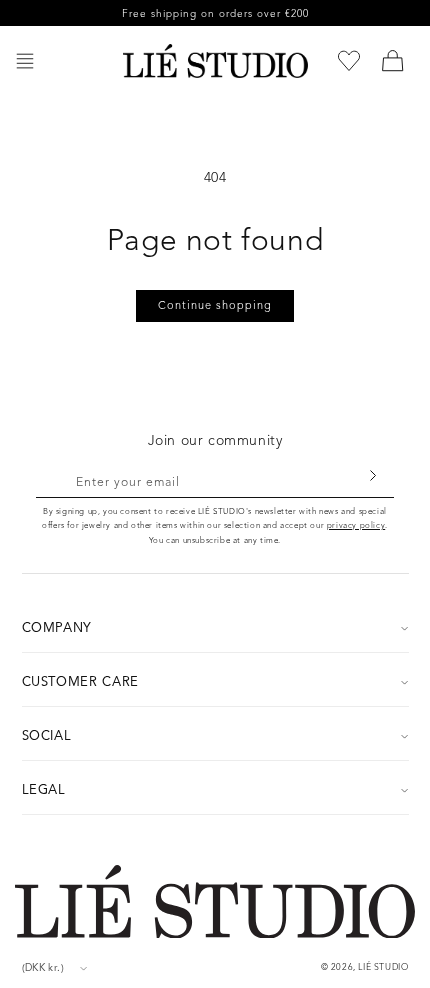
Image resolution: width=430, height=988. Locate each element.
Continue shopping (215, 305)
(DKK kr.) (43, 967)
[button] (25, 61)
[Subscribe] (372, 475)
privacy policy (356, 525)
